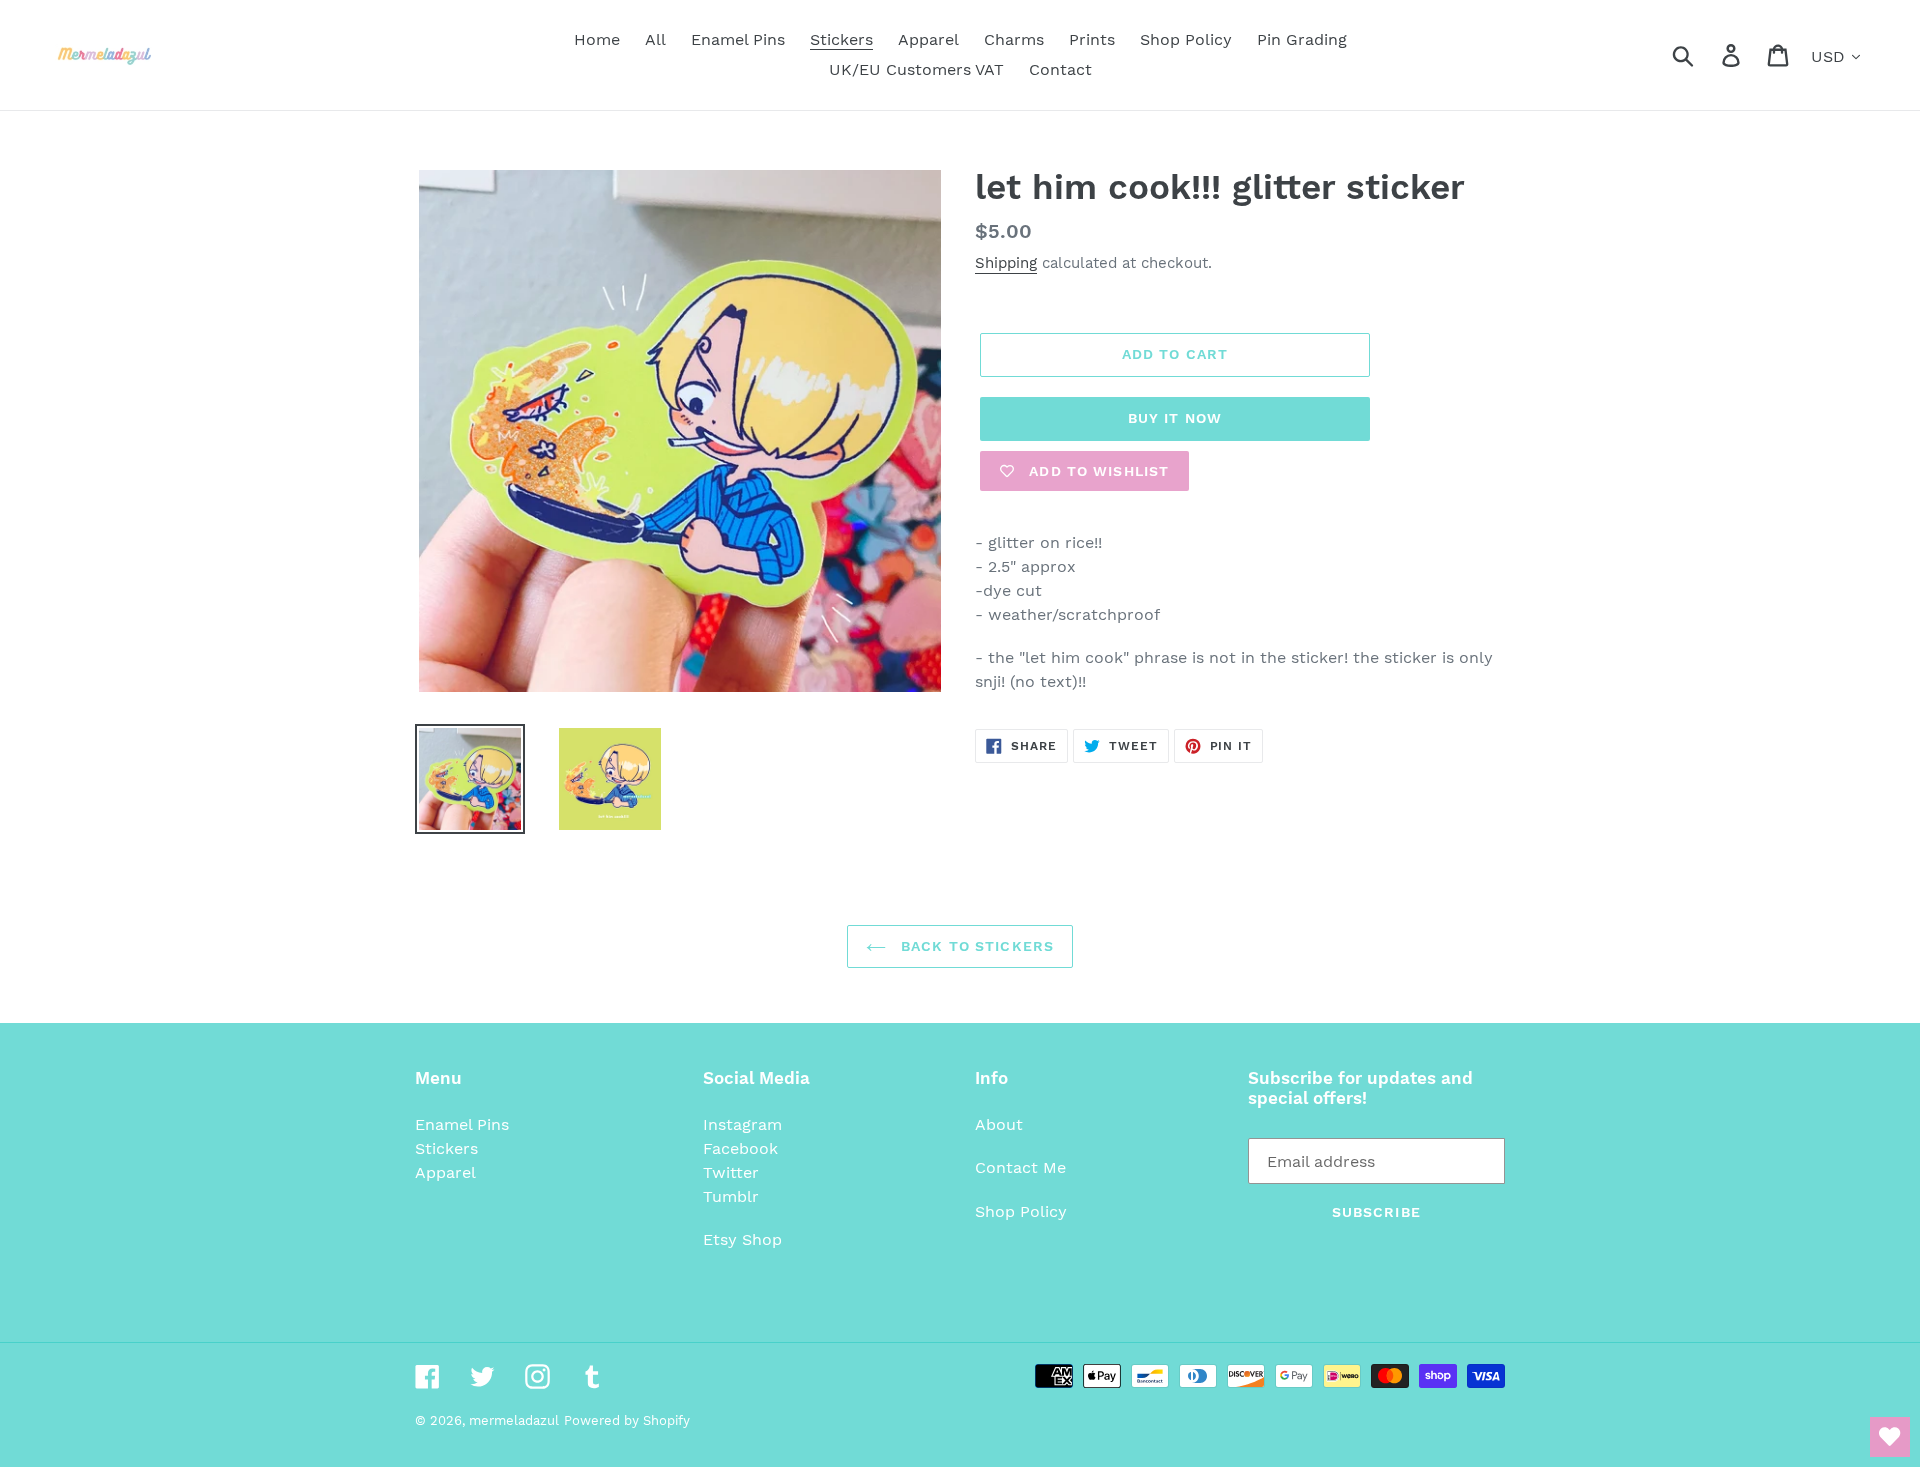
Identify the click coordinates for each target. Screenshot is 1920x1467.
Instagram (742, 1124)
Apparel (445, 1172)
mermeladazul (514, 1420)
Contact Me (1020, 1167)
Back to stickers (975, 946)
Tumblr (731, 1196)
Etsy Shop (742, 1239)
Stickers (446, 1148)
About (999, 1124)
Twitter (731, 1172)
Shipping (1006, 263)
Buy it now (1175, 418)
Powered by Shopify (627, 1420)
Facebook (740, 1148)
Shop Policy (1021, 1211)
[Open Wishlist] (1890, 1437)
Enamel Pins (462, 1124)
